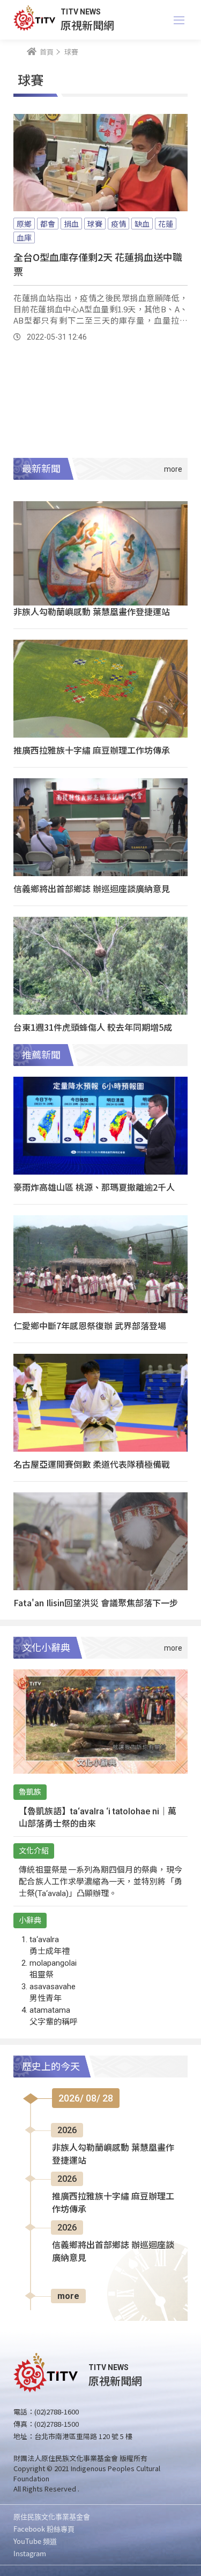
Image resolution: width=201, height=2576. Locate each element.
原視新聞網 (87, 25)
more (68, 2296)
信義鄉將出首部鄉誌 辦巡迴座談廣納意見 (92, 888)
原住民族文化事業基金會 (52, 2516)
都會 (48, 224)
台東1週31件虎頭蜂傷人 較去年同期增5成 (93, 1027)
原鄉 (24, 224)
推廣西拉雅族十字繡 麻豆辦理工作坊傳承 (92, 750)
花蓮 (166, 224)
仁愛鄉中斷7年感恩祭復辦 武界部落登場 (90, 1325)
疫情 (118, 224)
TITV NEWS (81, 12)
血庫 (24, 237)
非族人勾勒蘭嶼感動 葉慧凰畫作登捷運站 (92, 611)
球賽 (95, 224)
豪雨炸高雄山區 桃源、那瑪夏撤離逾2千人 (94, 1187)
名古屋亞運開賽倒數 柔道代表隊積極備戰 (92, 1464)
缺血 (142, 224)
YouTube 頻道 (35, 2541)
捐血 (71, 224)
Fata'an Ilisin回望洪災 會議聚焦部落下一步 (96, 1603)
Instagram (30, 2553)
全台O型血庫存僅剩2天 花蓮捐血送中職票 (98, 264)
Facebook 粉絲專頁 (44, 2529)
